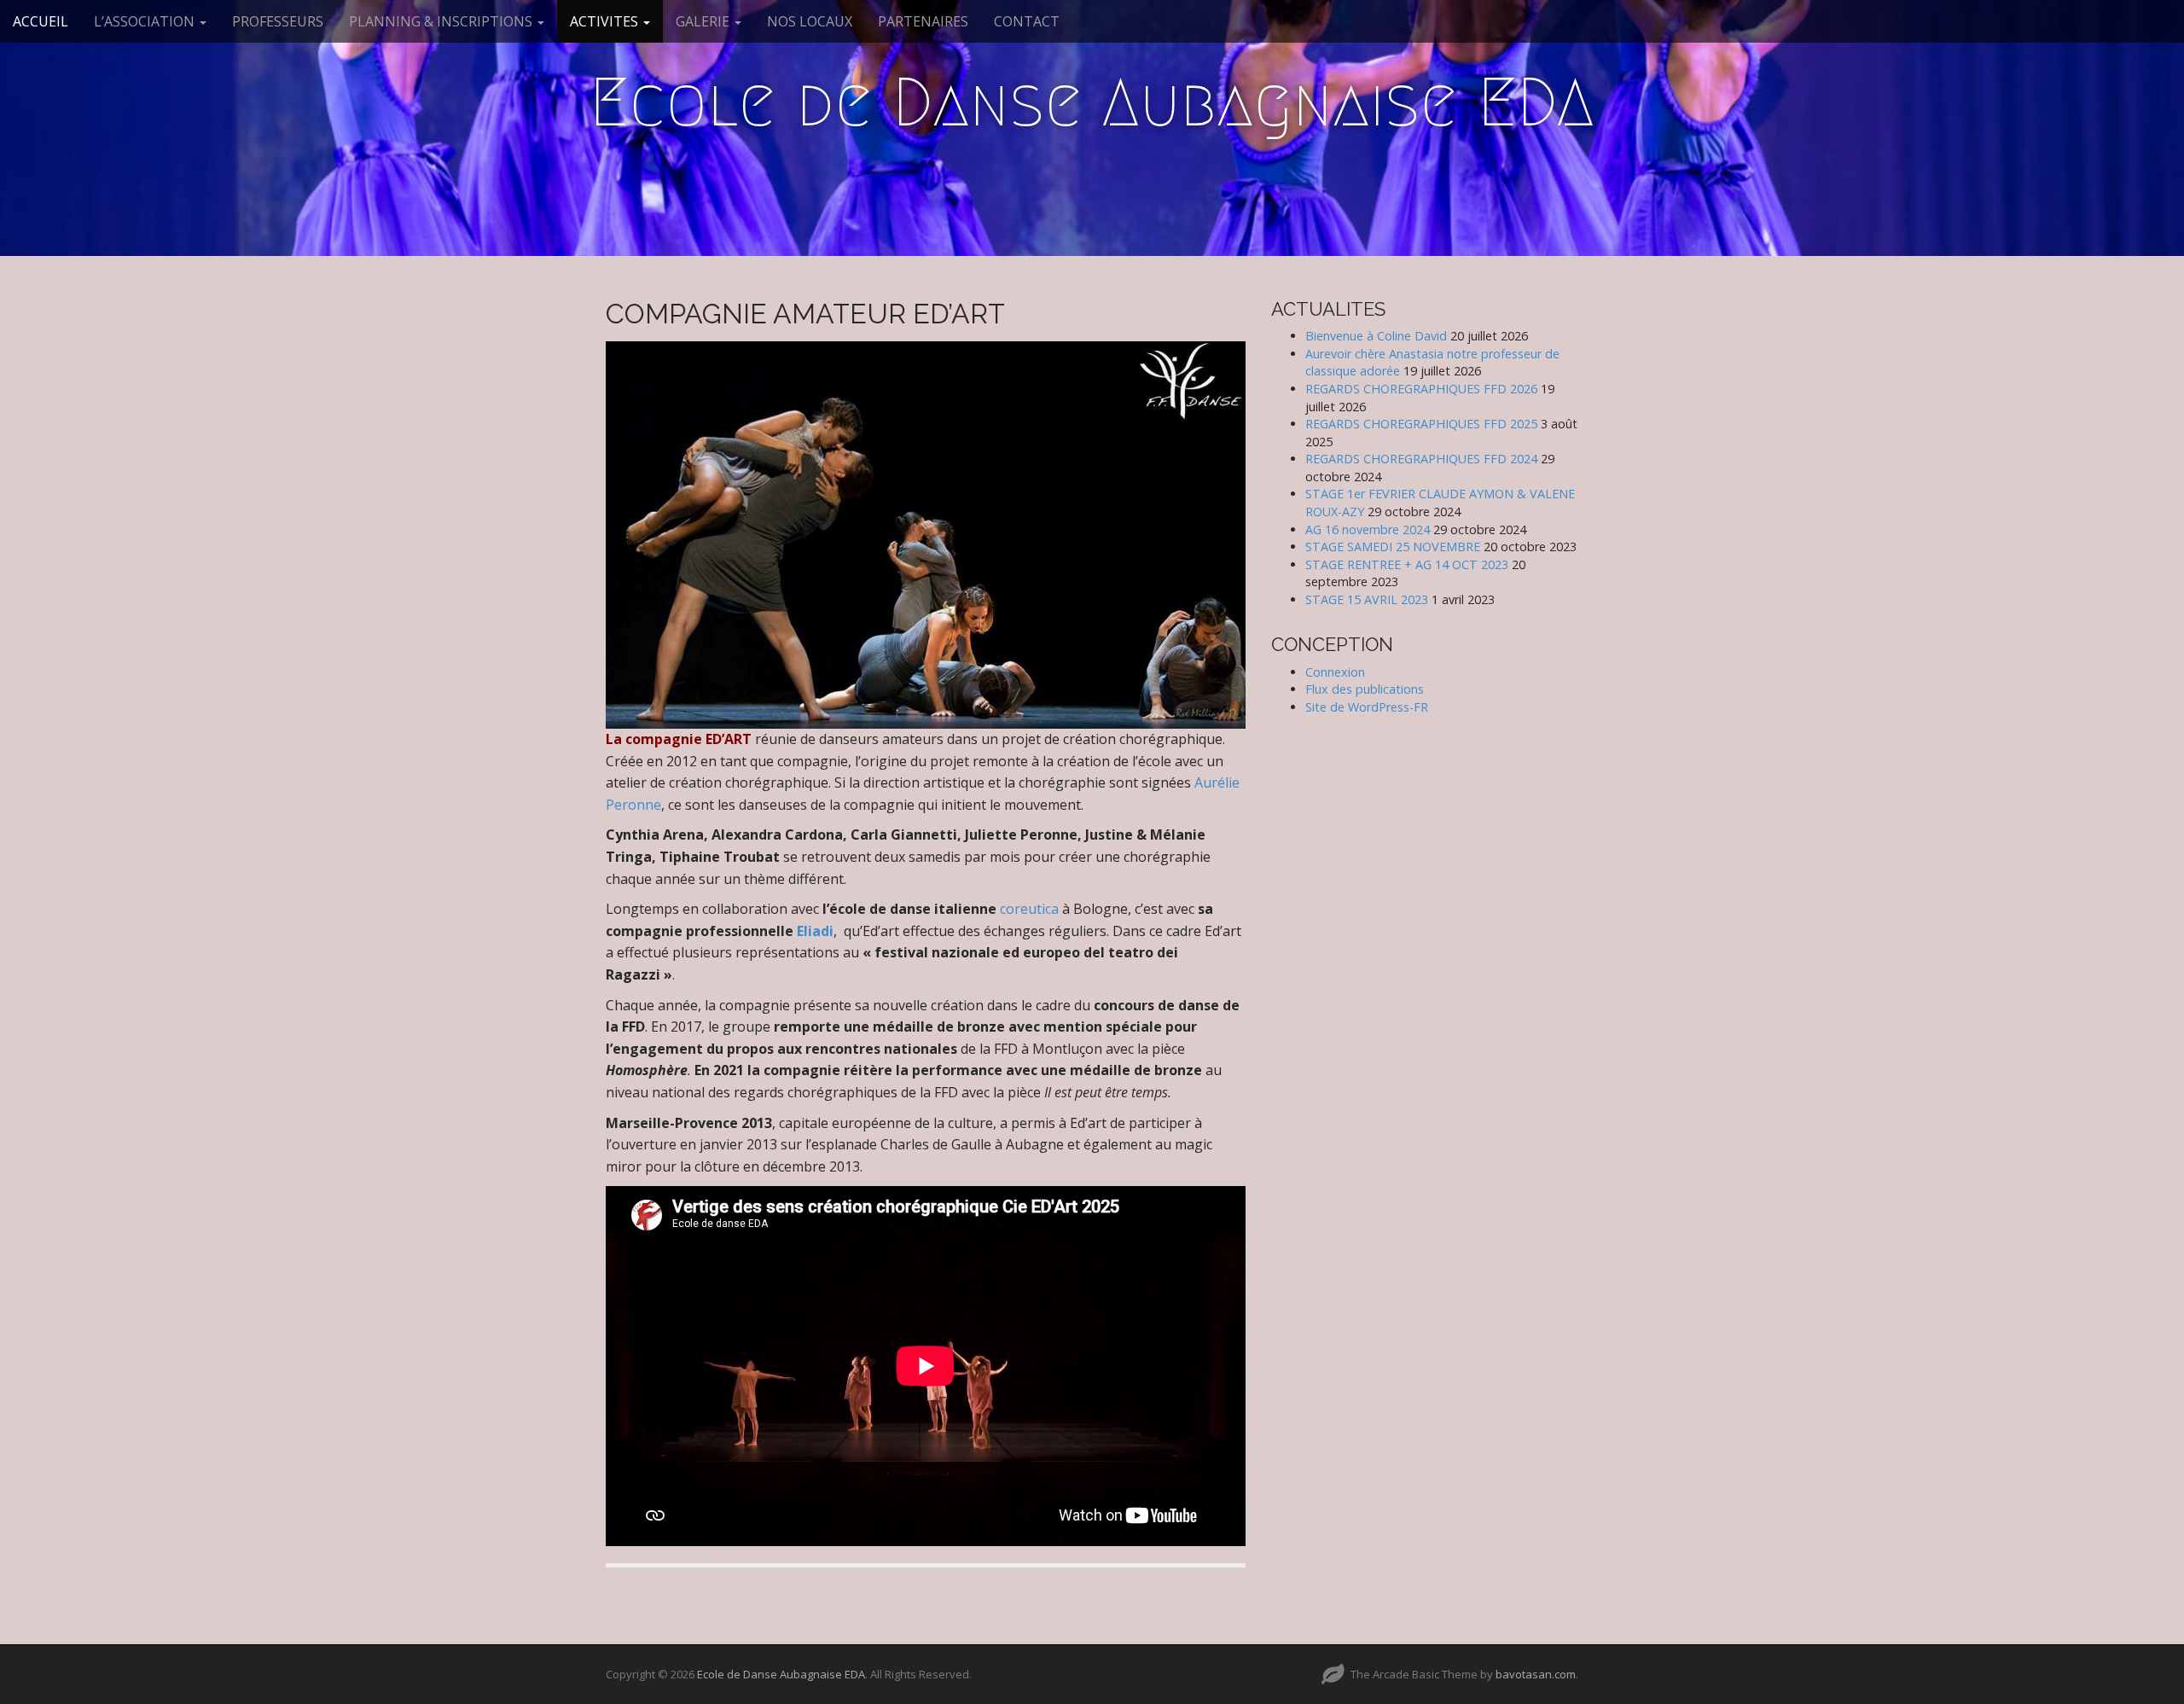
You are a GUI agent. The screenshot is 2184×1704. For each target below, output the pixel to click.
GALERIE (704, 21)
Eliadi (815, 931)
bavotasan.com (1536, 1674)
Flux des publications (1365, 689)
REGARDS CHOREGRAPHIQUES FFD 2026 (1421, 389)
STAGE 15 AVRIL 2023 (1367, 599)
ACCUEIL (41, 21)
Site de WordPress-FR (1367, 707)
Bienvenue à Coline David (1376, 336)
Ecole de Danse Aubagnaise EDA (1092, 102)
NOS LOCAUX (810, 21)
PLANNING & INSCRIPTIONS (442, 21)
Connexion (1335, 672)
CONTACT (1027, 21)
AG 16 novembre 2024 (1368, 529)
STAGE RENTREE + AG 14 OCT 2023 (1407, 564)
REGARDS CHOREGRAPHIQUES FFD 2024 (1421, 459)
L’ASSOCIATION (146, 21)
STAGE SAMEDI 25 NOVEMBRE (1393, 547)
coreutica (1029, 909)
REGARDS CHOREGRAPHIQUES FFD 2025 (1421, 424)
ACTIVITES (606, 21)
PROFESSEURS (278, 21)
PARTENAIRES (923, 21)
